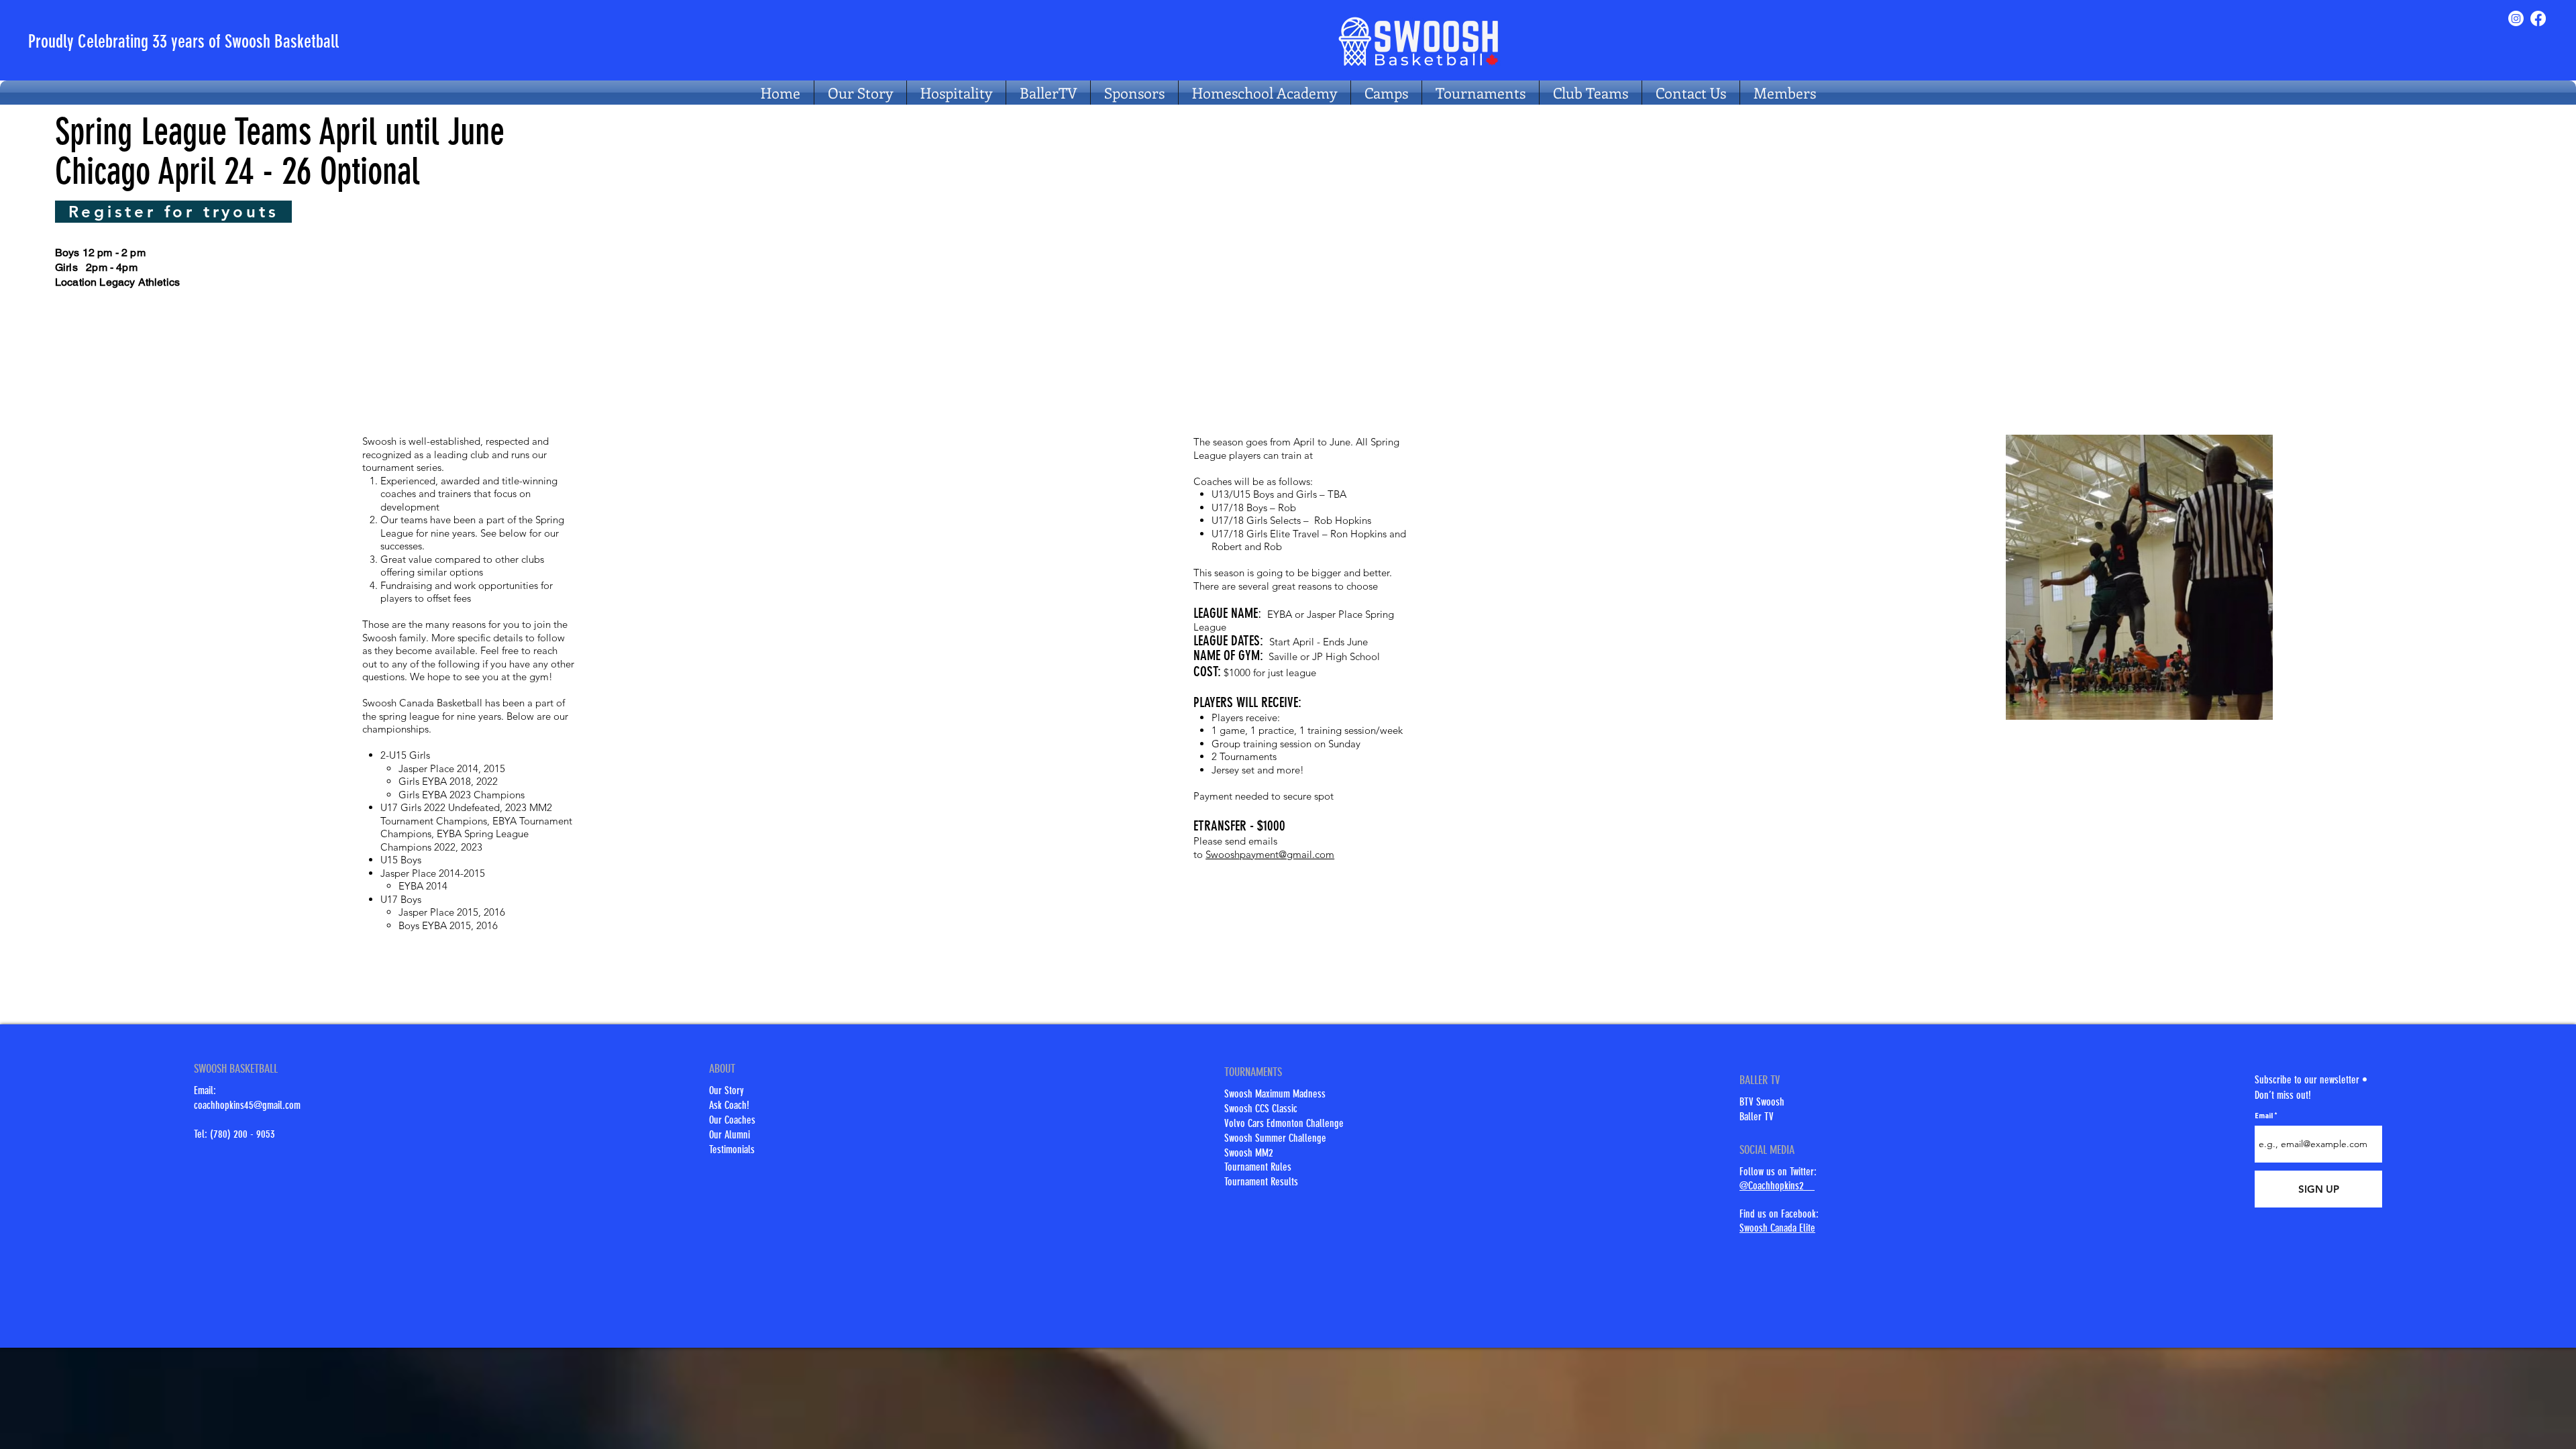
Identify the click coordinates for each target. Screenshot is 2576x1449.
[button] (1591, 93)
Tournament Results (1261, 1182)
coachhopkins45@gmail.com (247, 1105)
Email (2264, 1116)
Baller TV (1757, 1117)
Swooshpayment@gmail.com (1270, 854)
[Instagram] (2516, 18)
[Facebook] (2538, 18)
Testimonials (732, 1149)
